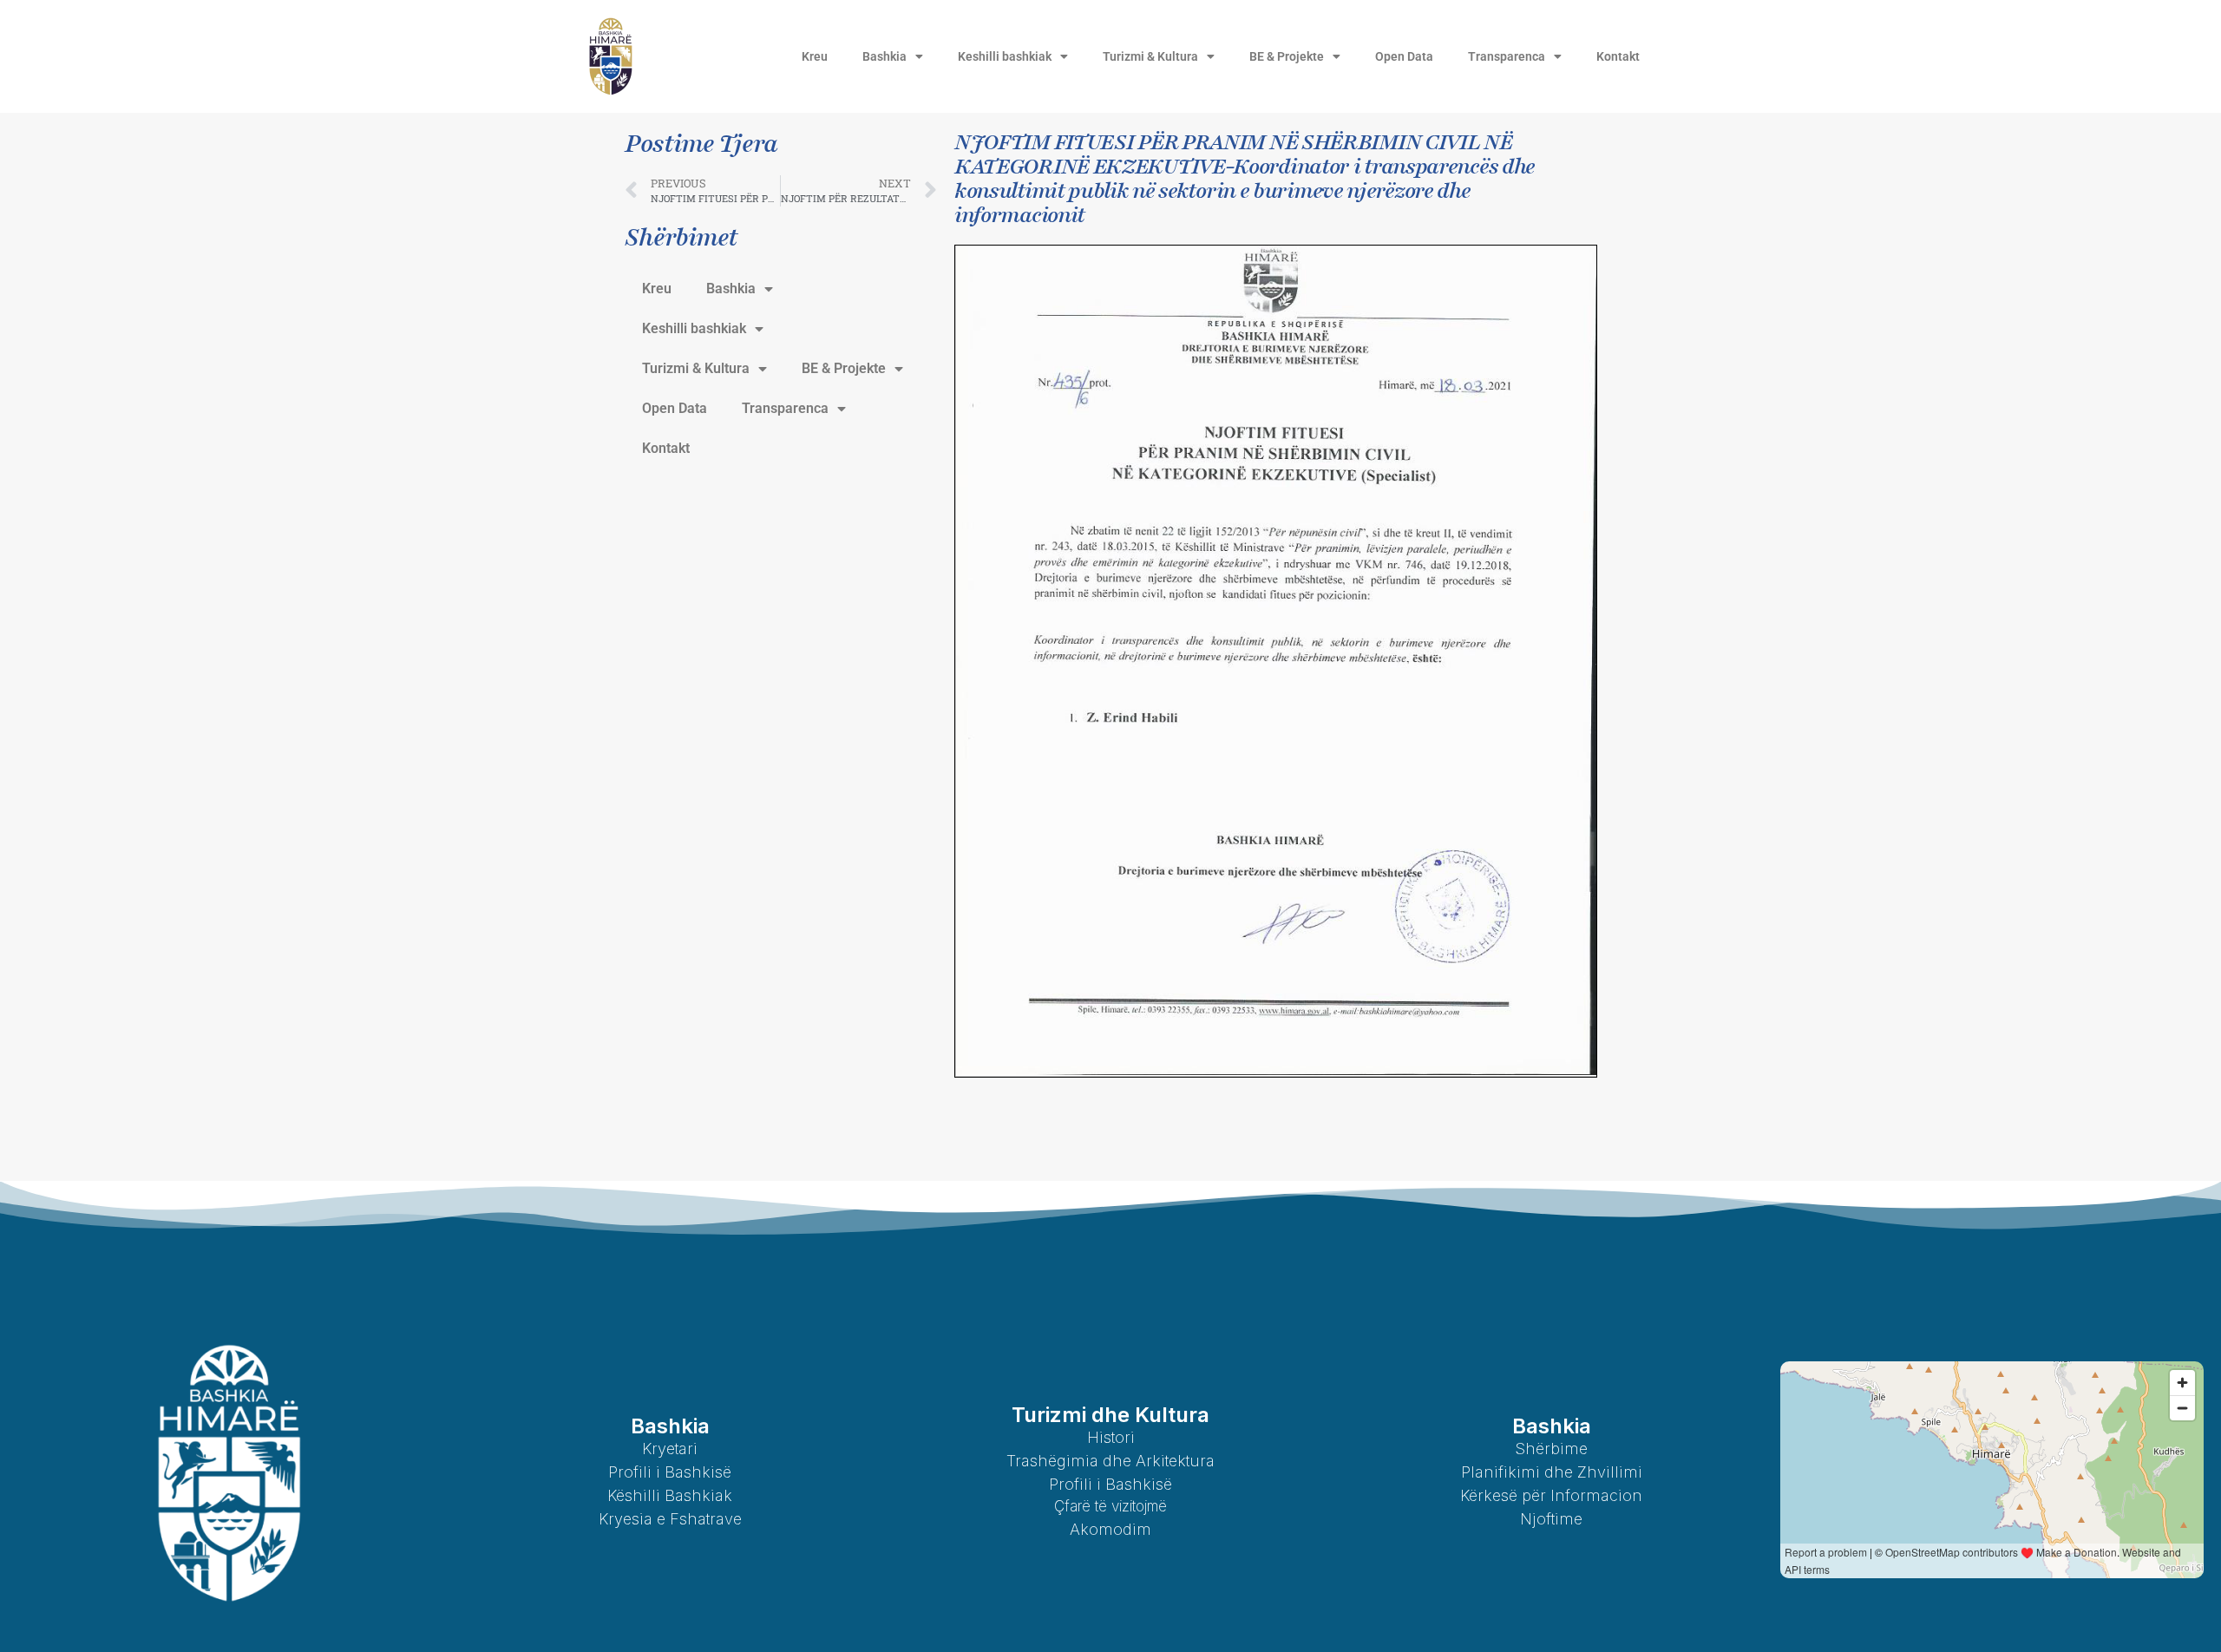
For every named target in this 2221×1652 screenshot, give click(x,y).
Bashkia (884, 56)
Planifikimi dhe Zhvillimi (1552, 1472)
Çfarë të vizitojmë (1110, 1506)
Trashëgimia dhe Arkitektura (1110, 1461)
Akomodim (1110, 1529)
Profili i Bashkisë (670, 1472)
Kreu (815, 56)
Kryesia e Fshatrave (670, 1519)
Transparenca (1507, 56)
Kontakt (1618, 56)
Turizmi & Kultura (1150, 56)
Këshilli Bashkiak (670, 1495)
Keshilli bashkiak (1005, 56)
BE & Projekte (1287, 56)
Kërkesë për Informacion (1551, 1495)
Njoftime (1551, 1519)
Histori (1111, 1437)
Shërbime (1551, 1449)
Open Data (1404, 56)
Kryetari (670, 1449)
